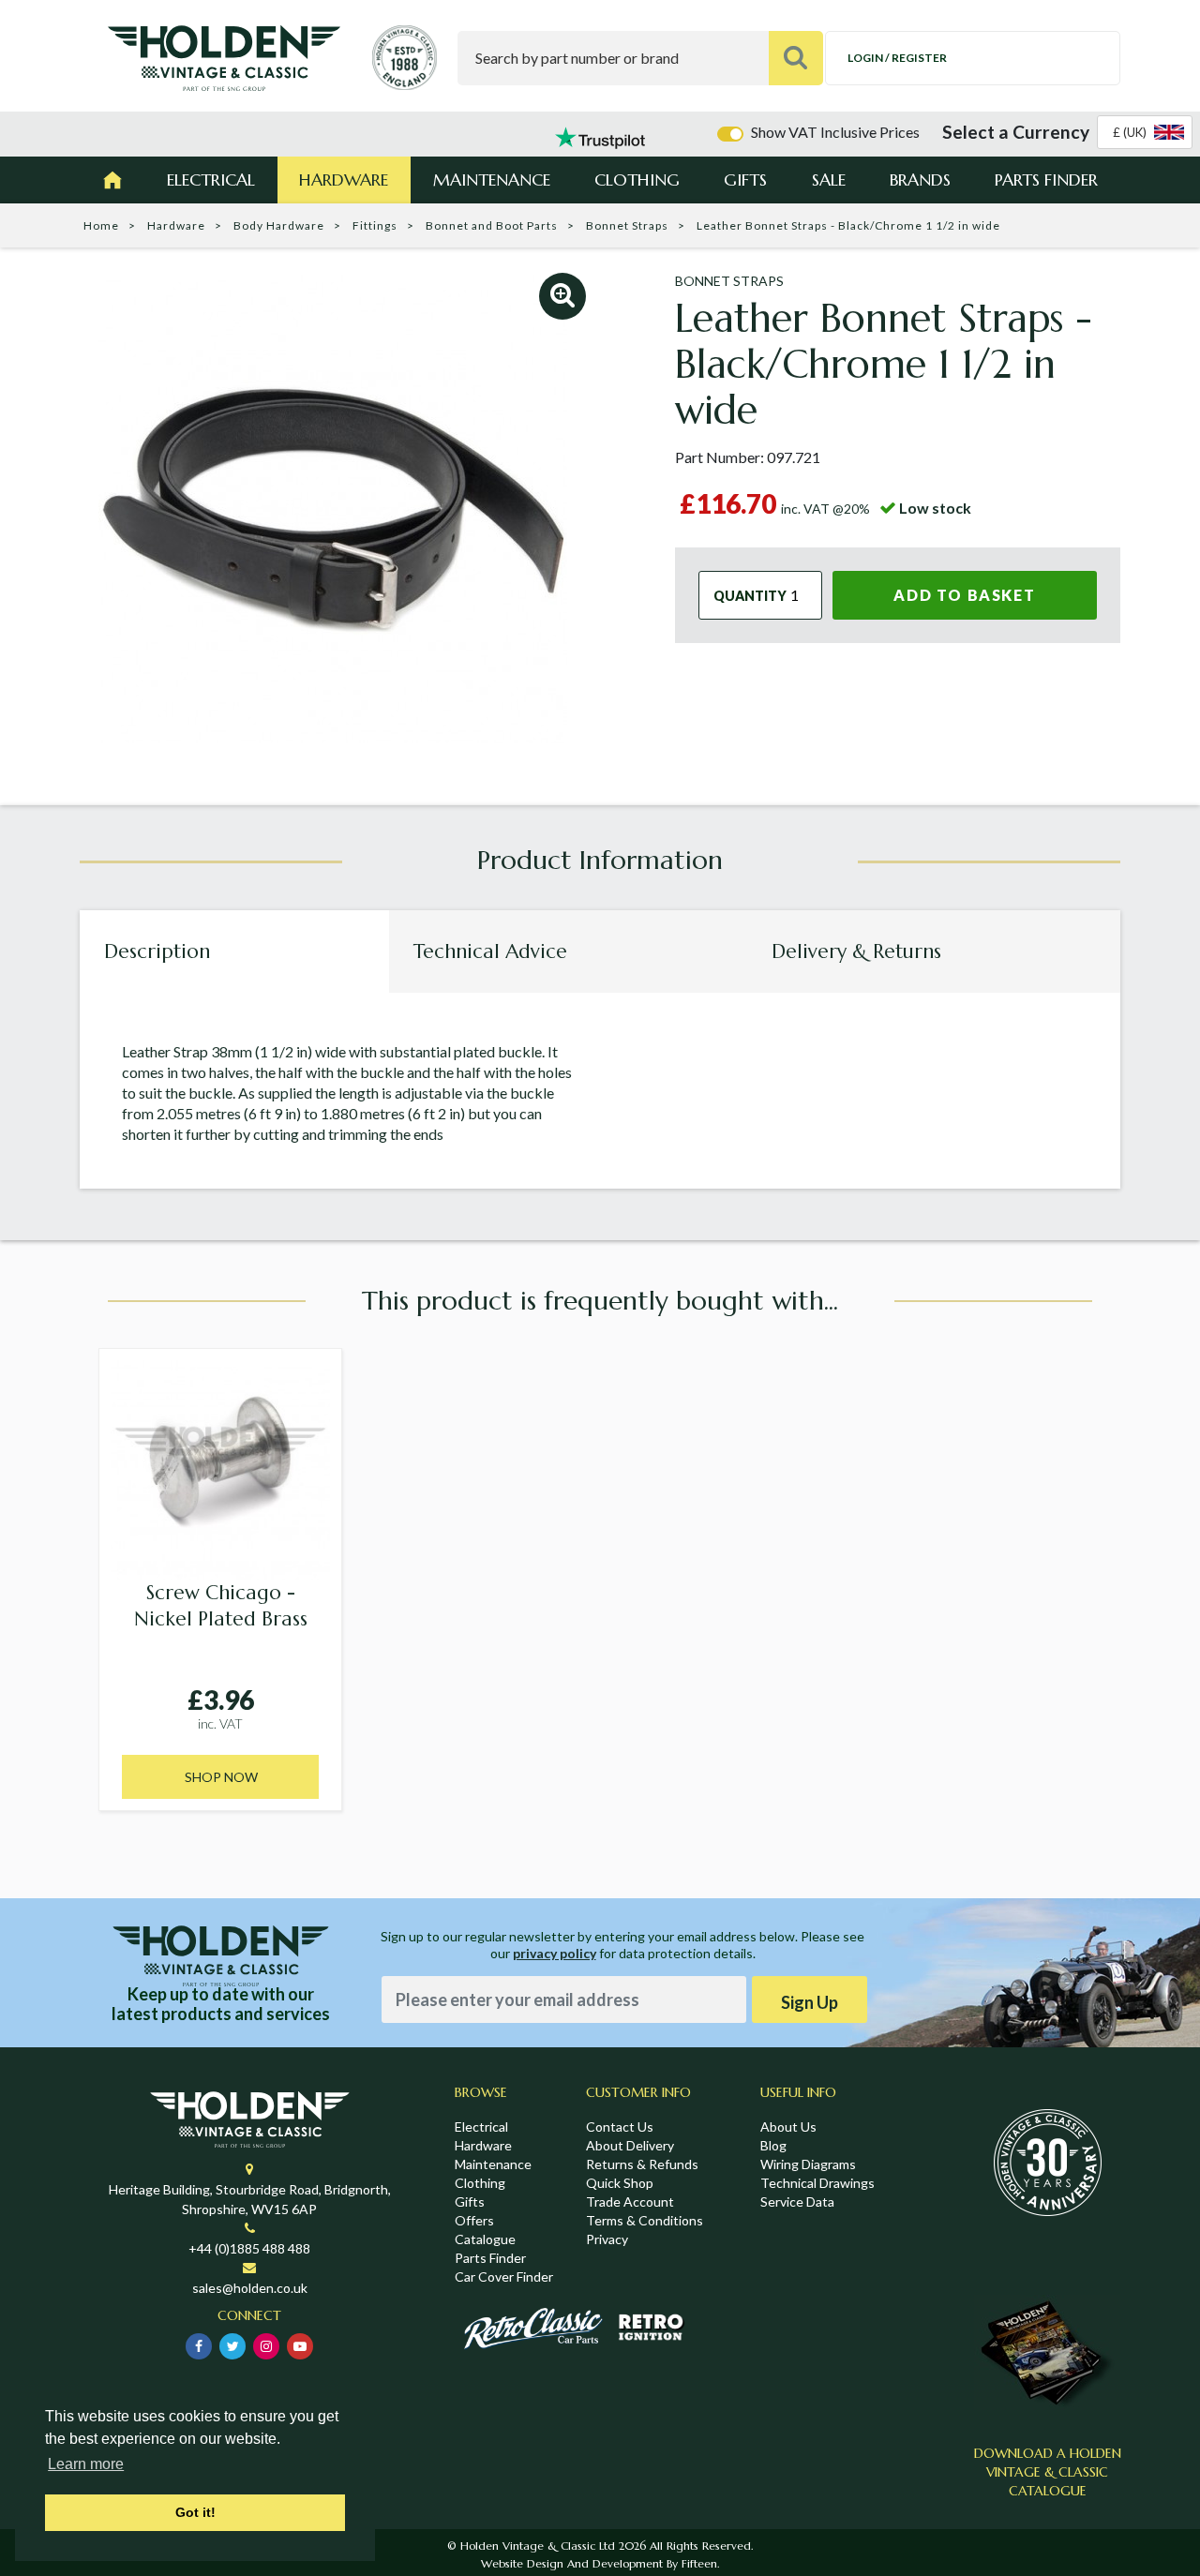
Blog (773, 2145)
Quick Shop (620, 2183)
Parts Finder (1046, 180)
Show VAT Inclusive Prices (835, 132)
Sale (829, 180)
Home (101, 225)
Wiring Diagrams (808, 2164)
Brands (920, 180)
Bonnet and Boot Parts (492, 225)
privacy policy (555, 1953)
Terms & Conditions (645, 2220)
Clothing (637, 180)
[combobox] (1145, 132)
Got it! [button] (195, 2512)
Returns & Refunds (642, 2164)
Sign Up (810, 2002)
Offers (474, 2220)
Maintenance (492, 180)
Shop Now (221, 1777)
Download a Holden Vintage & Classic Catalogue (1048, 2472)
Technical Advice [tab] (490, 951)
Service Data (797, 2202)
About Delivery (630, 2145)
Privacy (607, 2239)
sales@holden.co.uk (250, 2288)
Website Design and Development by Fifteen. (600, 2563)
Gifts (745, 180)
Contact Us (620, 2127)
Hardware (344, 180)
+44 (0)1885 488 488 (249, 2248)
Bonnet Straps (627, 225)
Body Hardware (279, 225)
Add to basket (964, 595)
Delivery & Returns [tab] (856, 951)
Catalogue (485, 2239)
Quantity (750, 595)
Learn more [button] (86, 2464)
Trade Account (630, 2202)
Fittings (375, 225)
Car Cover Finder (504, 2276)
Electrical (211, 180)
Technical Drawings (817, 2183)
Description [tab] (157, 951)
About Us (788, 2127)
